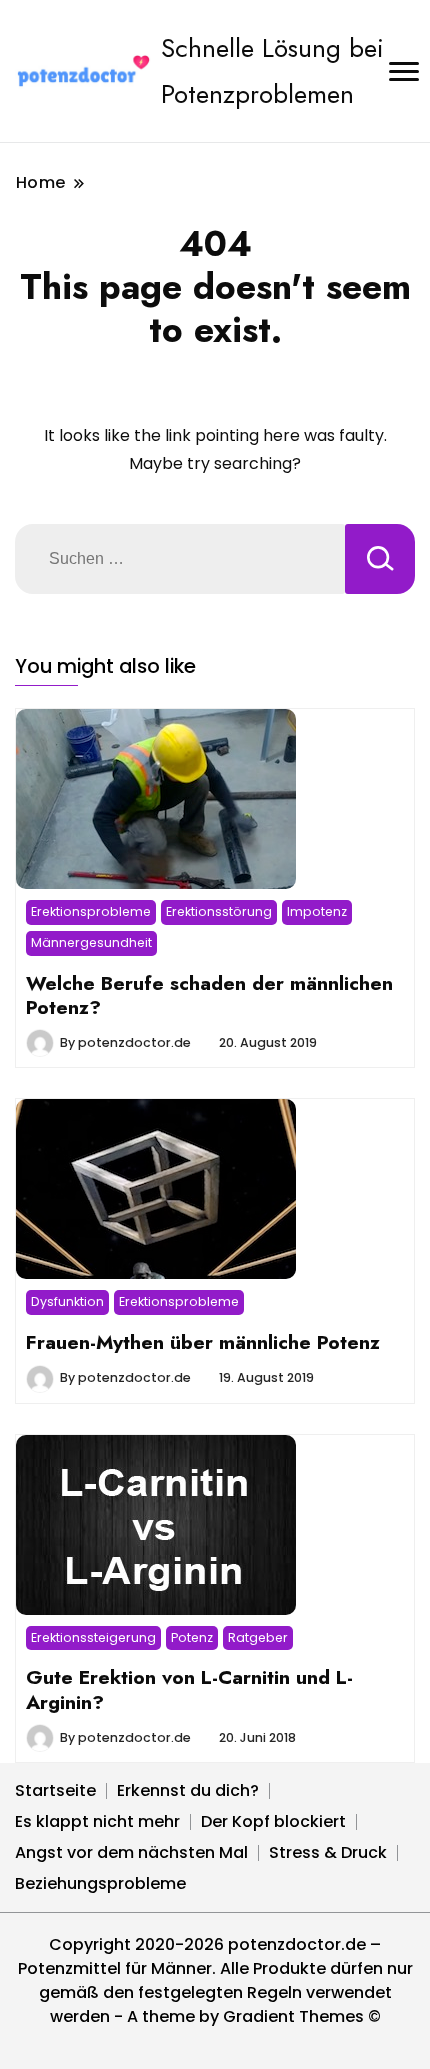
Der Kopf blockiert (273, 1821)
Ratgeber (258, 1637)
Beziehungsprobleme (100, 1883)
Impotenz (317, 911)
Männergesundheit (91, 942)
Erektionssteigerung (93, 1637)
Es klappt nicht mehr (97, 1821)
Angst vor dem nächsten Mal (131, 1852)
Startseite (55, 1790)
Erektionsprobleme (91, 911)
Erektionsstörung (219, 911)
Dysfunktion (67, 1301)
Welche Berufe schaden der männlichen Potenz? (209, 995)
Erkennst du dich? (188, 1790)
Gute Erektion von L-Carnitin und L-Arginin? (189, 1689)
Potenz (192, 1637)
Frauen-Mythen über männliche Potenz (203, 1342)
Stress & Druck (328, 1852)
